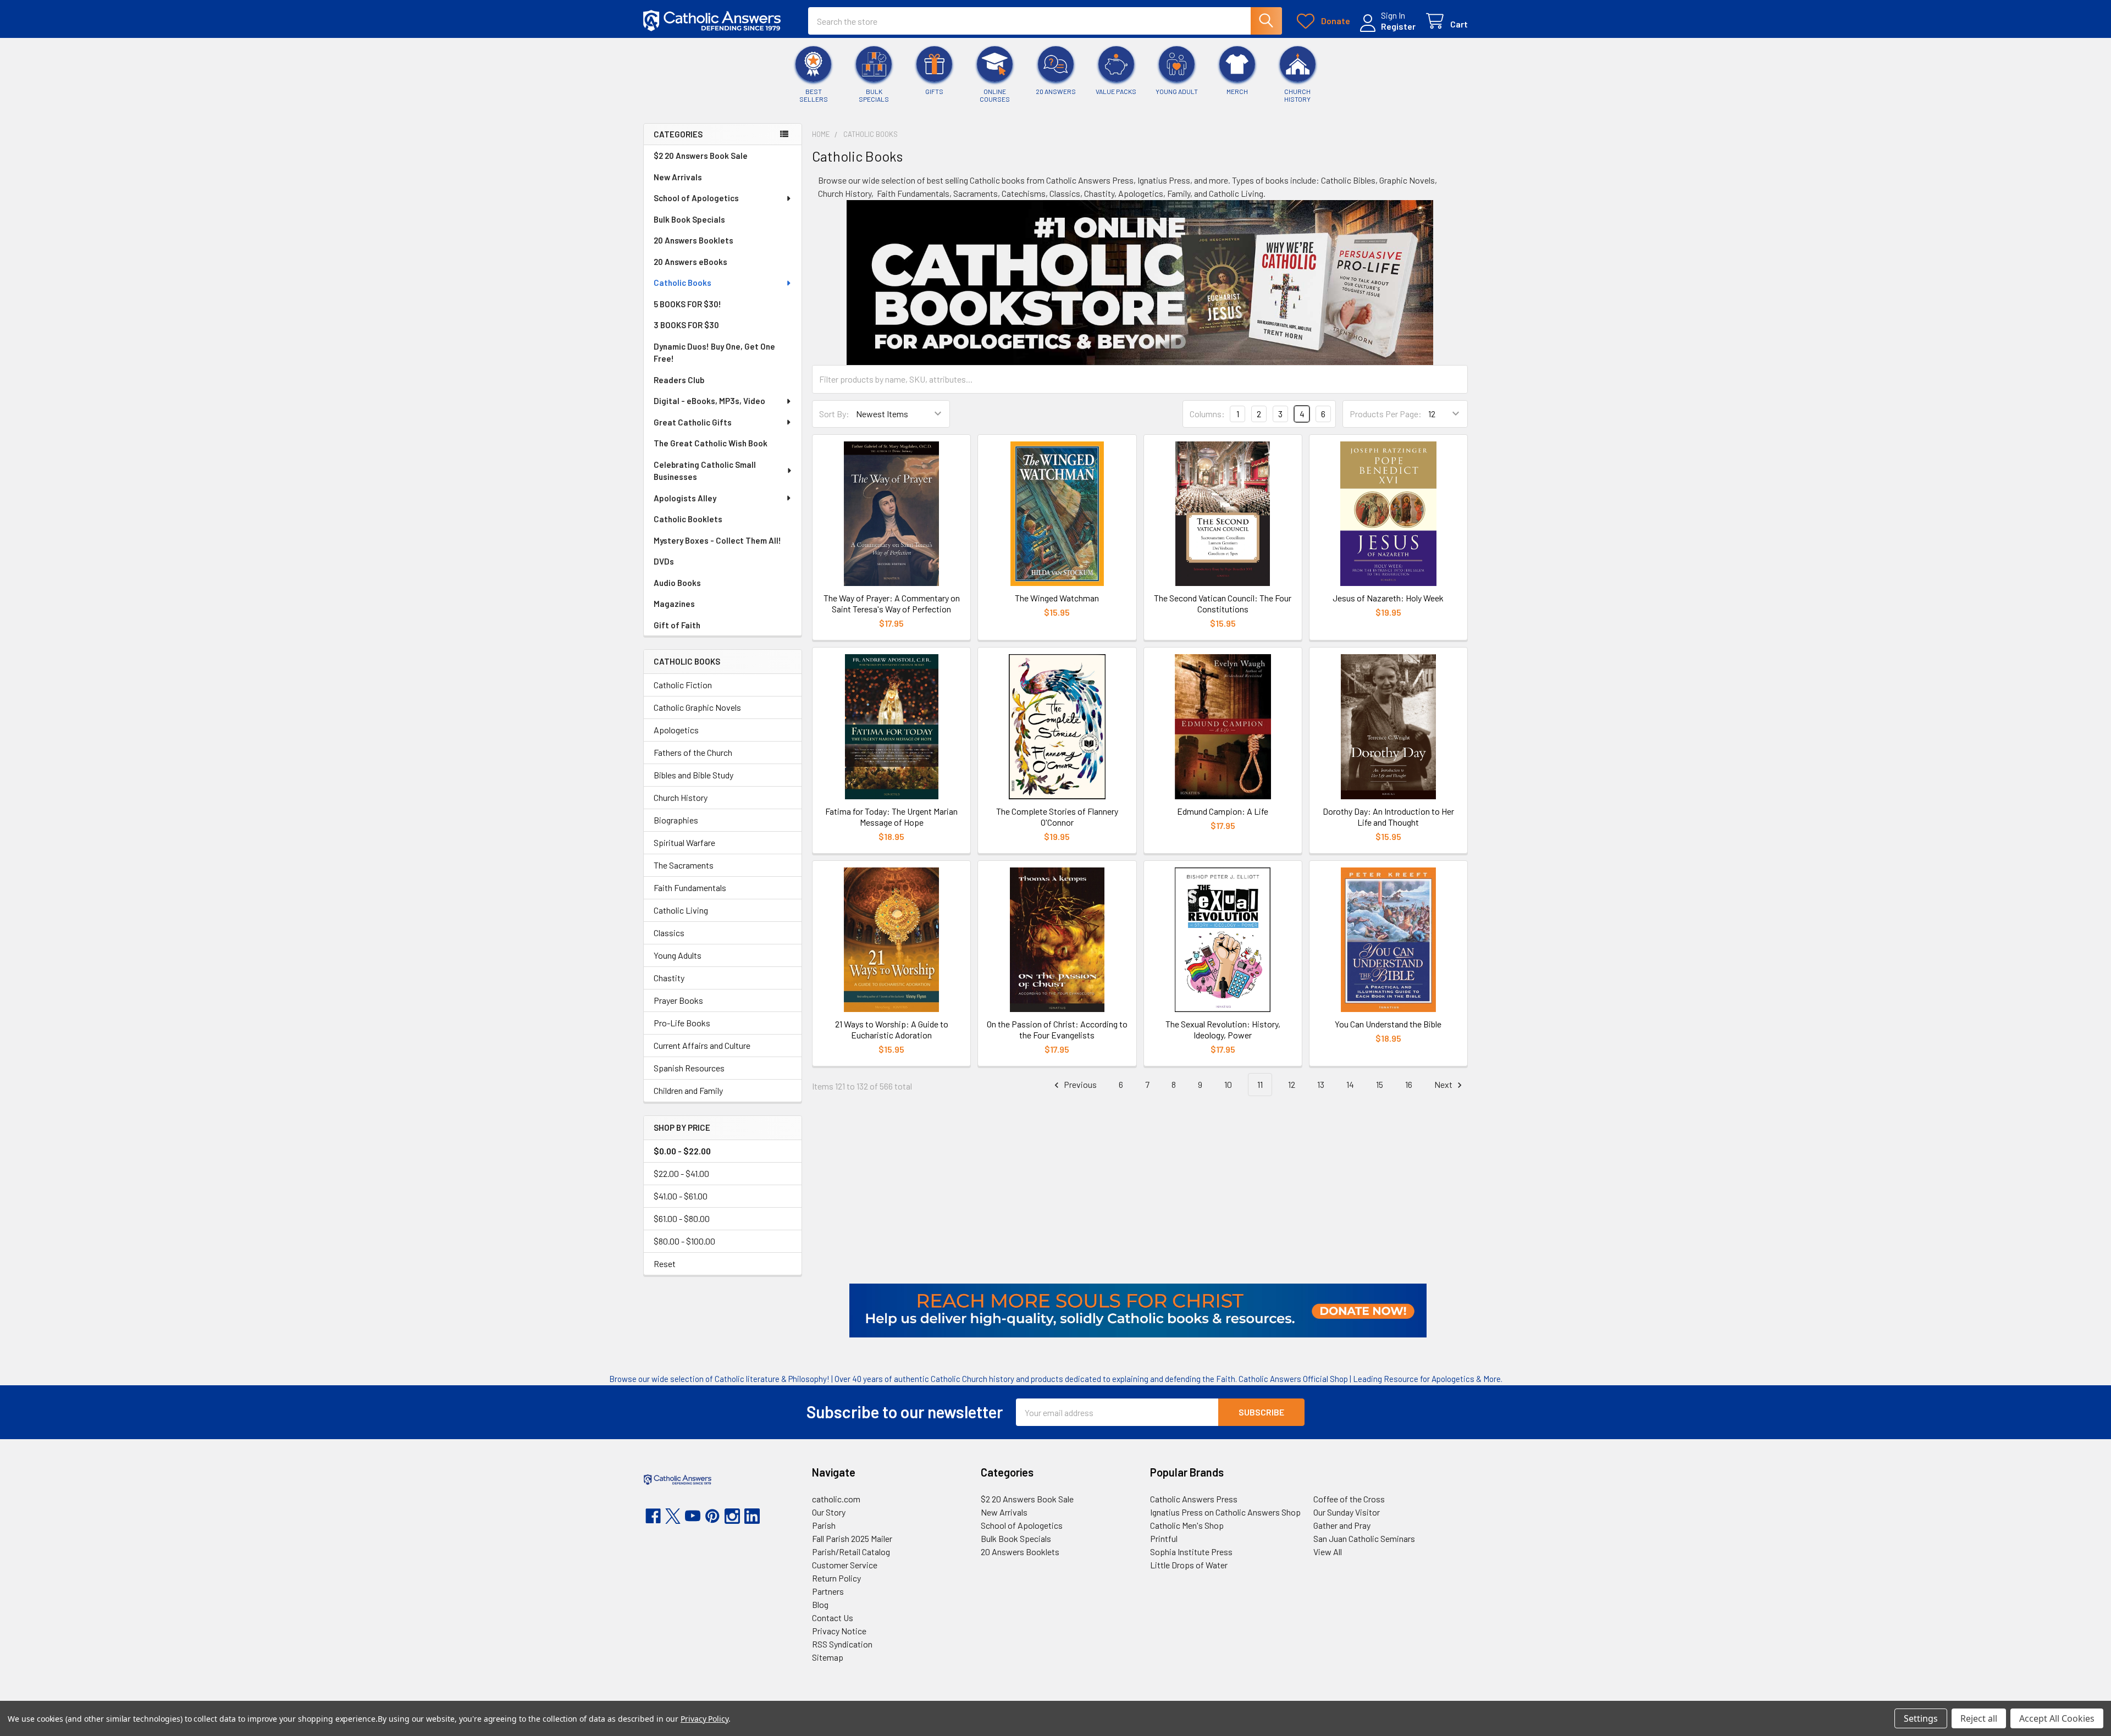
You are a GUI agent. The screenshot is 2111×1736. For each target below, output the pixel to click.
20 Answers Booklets (693, 240)
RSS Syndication (842, 1644)
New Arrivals (678, 177)
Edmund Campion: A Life (1223, 811)
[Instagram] (732, 1516)
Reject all (1979, 1718)
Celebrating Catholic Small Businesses (705, 471)
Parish (824, 1525)
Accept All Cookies (2057, 1718)
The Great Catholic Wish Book (711, 443)
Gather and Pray (1342, 1525)
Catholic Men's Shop (1187, 1525)
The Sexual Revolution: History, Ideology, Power (1223, 1029)
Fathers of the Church (693, 752)
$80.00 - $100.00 (684, 1241)
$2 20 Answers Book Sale (701, 156)
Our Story (829, 1512)
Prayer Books (678, 1000)
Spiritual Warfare (684, 842)
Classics (669, 933)
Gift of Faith (677, 625)
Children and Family (688, 1090)
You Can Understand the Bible (1388, 1024)
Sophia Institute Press (1191, 1552)
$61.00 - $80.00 (682, 1218)
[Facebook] (653, 1516)
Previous (1079, 1084)
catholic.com (836, 1499)
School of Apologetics (696, 198)
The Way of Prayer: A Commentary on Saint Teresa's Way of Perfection (892, 603)
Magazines (674, 604)
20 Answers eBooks (690, 262)
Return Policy (836, 1578)
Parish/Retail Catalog (851, 1552)
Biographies (676, 820)
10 (1228, 1084)
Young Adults (678, 955)
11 (1260, 1084)
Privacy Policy (704, 1719)
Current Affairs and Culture (702, 1045)
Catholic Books (683, 283)
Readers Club (679, 380)
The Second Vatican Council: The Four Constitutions (1223, 603)
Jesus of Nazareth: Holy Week (1388, 598)
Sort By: (834, 414)
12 (1292, 1084)
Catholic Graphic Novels (697, 707)
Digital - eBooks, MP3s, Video (709, 401)
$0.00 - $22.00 (682, 1151)
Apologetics (676, 730)
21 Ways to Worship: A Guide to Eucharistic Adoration (892, 1029)
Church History (681, 797)
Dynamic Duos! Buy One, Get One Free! (714, 353)
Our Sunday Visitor (1347, 1512)
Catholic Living (681, 910)
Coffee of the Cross (1349, 1499)
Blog (820, 1604)
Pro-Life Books (682, 1023)
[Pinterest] (712, 1516)
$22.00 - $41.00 (681, 1173)
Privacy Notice (839, 1631)
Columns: (1207, 414)
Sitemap (828, 1657)
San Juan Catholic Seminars (1364, 1538)
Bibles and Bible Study (693, 775)
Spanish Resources (689, 1068)
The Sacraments (684, 865)
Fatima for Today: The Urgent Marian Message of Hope (891, 817)
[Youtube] (693, 1516)
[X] (673, 1516)
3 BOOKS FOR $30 (686, 325)
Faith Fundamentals (690, 888)
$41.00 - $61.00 (681, 1196)
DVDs (664, 561)
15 (1380, 1084)
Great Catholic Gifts (693, 422)
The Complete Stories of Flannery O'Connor (1057, 817)
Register (1398, 26)
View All (1328, 1552)
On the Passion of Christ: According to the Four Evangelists (1057, 1029)
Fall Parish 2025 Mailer (852, 1538)
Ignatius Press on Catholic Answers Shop (1225, 1512)
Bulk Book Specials (689, 219)
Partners (828, 1591)
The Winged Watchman (1057, 598)
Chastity (669, 978)
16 (1409, 1084)
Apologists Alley (685, 498)
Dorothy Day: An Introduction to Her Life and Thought (1388, 817)
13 (1321, 1084)
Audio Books (677, 583)
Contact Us (833, 1618)
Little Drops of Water (1189, 1565)
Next (1444, 1084)
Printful (1164, 1538)
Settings (1921, 1718)
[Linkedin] (752, 1516)
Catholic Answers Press (1194, 1499)
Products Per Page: (1386, 414)
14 (1350, 1084)
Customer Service (845, 1565)
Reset (665, 1264)
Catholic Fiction (683, 685)
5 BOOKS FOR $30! (687, 304)
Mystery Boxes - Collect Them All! (717, 540)
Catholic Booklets (688, 519)
